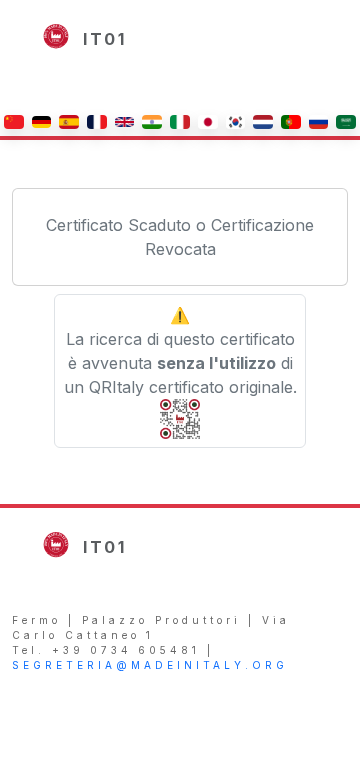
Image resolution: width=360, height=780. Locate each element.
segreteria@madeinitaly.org (150, 665)
